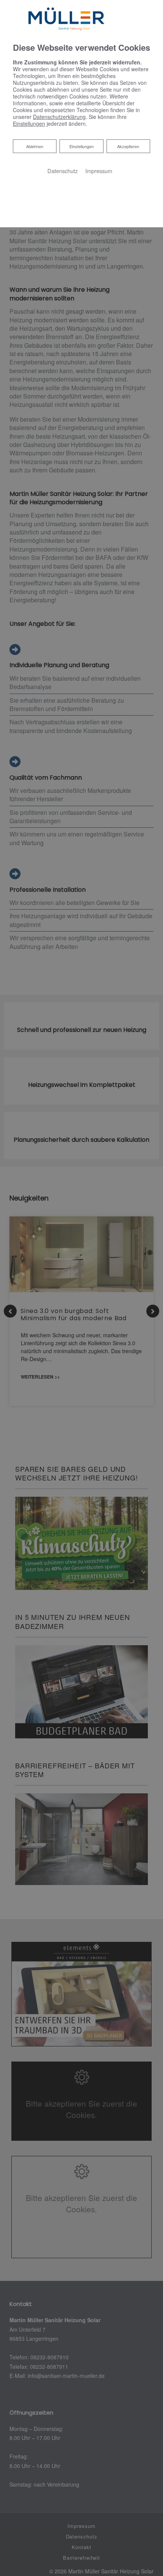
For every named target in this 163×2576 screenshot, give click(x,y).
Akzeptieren (128, 146)
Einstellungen (81, 146)
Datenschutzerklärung (59, 117)
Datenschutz (63, 171)
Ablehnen (34, 146)
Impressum (99, 171)
